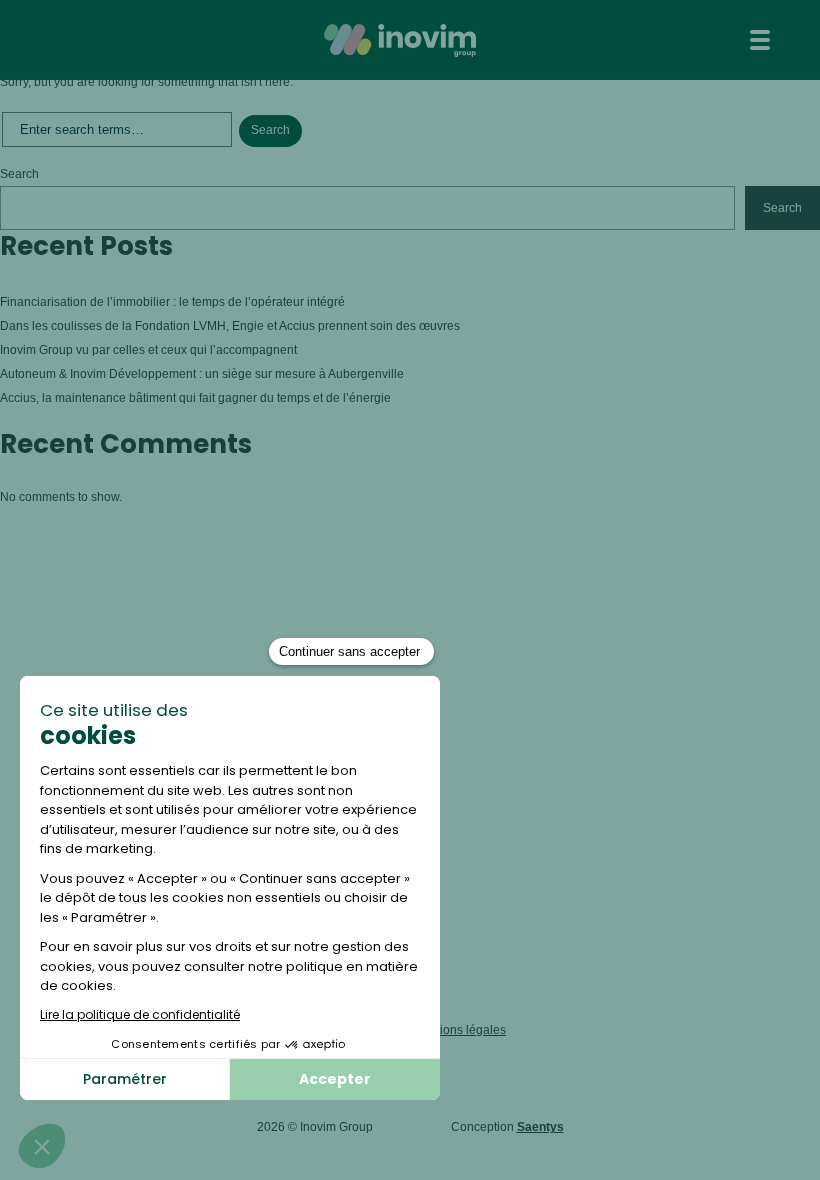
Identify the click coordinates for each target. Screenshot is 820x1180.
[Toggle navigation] (760, 40)
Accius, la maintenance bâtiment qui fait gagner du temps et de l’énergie (195, 398)
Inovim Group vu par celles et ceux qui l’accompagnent (150, 350)
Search (19, 174)
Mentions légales (459, 1030)
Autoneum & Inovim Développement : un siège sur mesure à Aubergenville (202, 374)
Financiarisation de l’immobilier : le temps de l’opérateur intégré (172, 302)
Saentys (540, 1127)
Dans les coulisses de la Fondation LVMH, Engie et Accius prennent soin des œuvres (231, 326)
